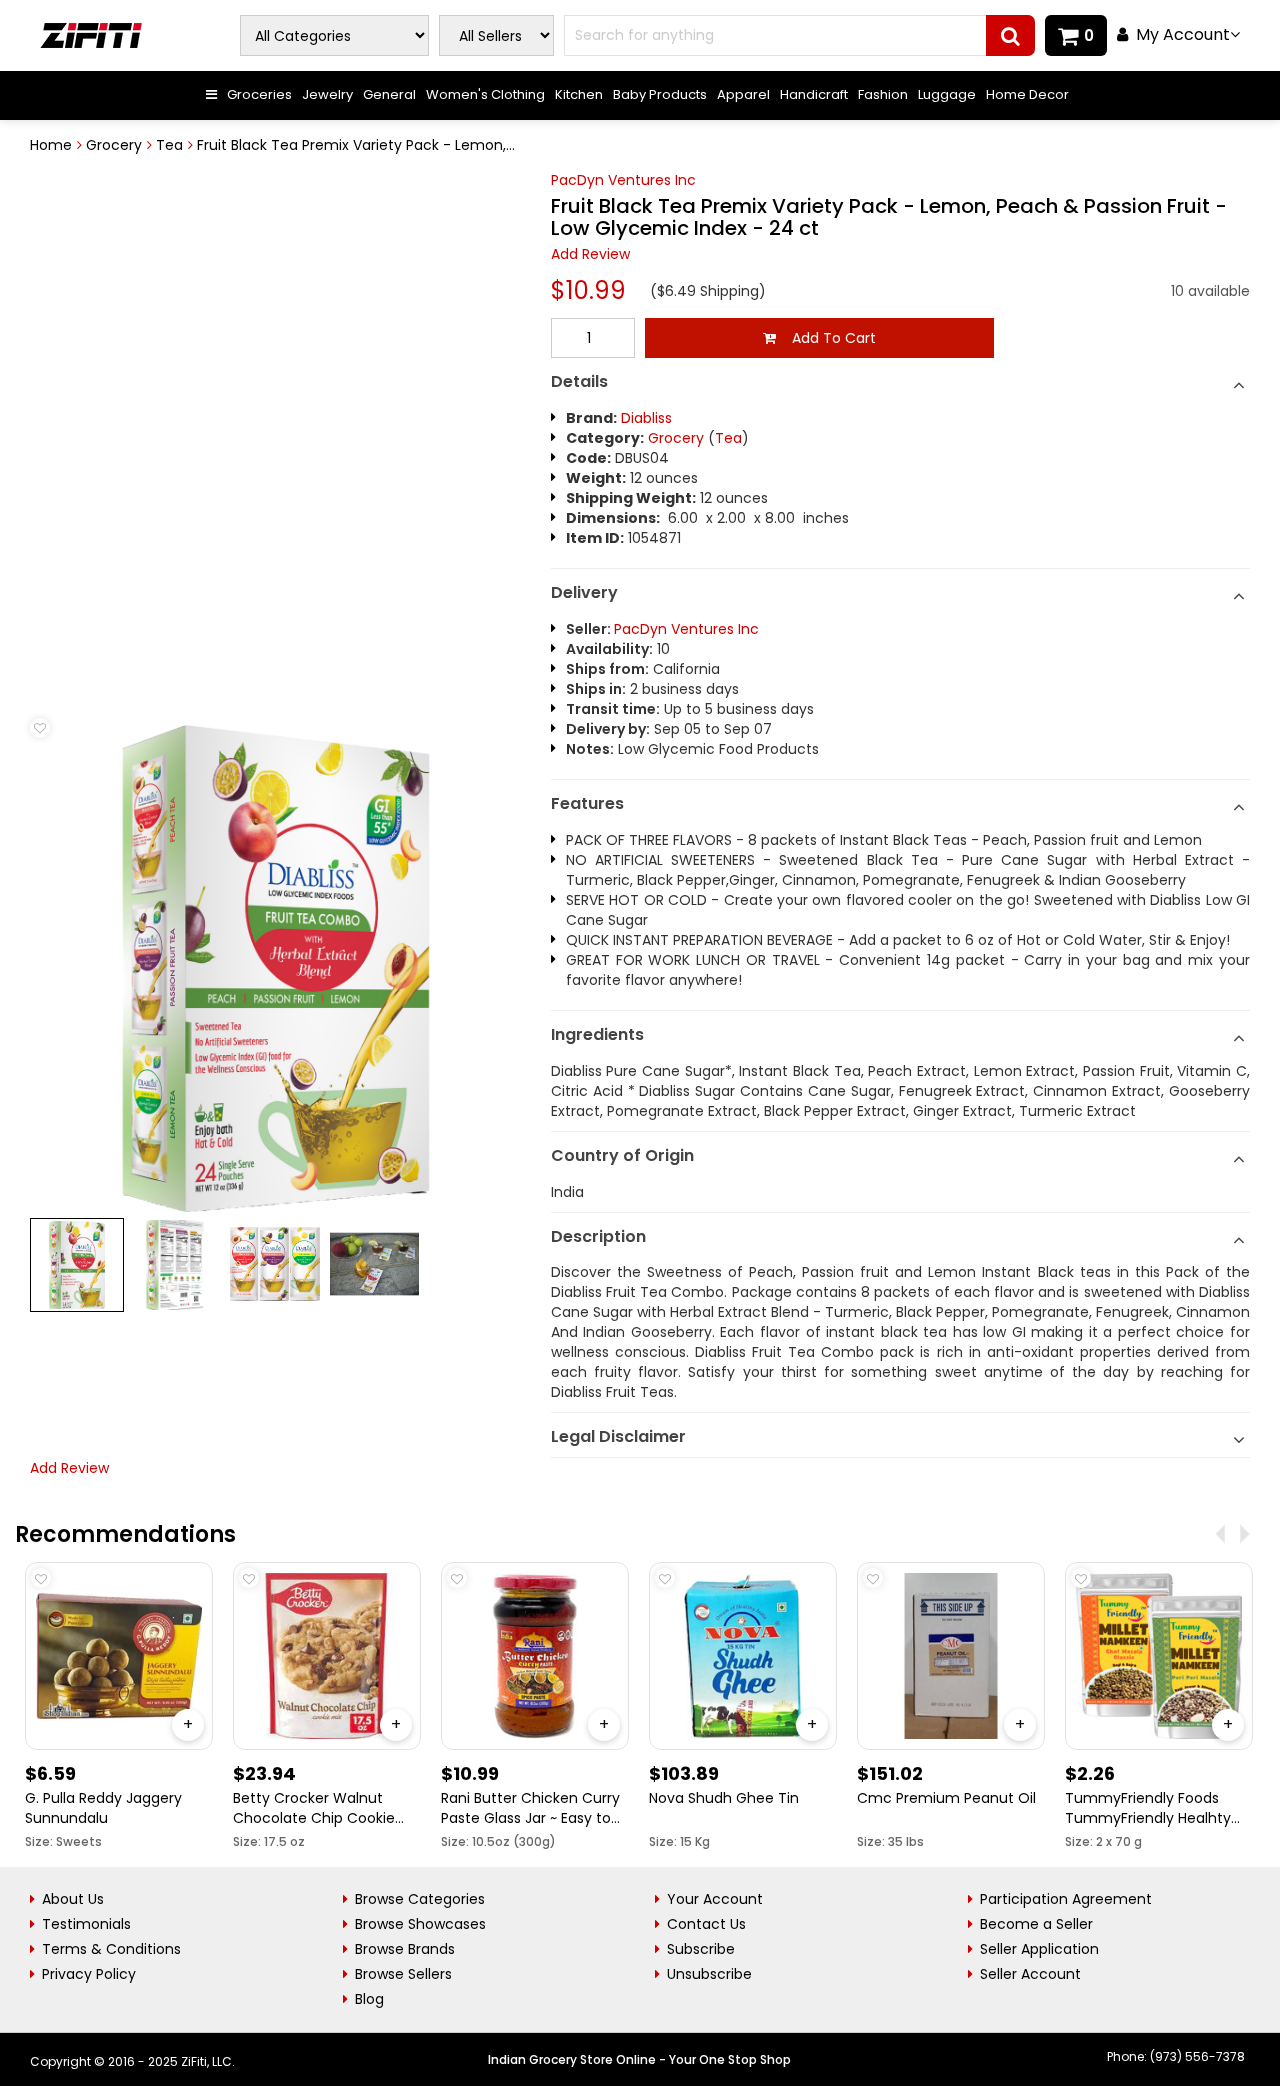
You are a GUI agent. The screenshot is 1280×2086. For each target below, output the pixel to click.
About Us (73, 1899)
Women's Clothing (485, 94)
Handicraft (814, 94)
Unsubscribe (709, 1974)
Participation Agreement (1066, 1899)
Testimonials (86, 1924)
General (389, 94)
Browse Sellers (403, 1974)
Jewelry (327, 94)
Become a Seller (1036, 1924)
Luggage (947, 94)
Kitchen (579, 94)
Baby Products (660, 94)
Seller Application (1039, 1949)
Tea (169, 145)
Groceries (259, 94)
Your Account (715, 1899)
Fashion (883, 94)
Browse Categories (420, 1899)
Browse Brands (405, 1949)
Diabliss (646, 418)
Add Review (590, 254)
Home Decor (1027, 94)
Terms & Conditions (111, 1949)
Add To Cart (826, 338)
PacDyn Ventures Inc (623, 180)
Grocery (114, 145)
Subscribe (701, 1949)
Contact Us (706, 1924)
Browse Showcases (420, 1924)
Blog (369, 1999)
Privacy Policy (89, 1974)
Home (51, 145)
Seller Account (1030, 1974)
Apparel (743, 94)
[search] (1010, 35)
